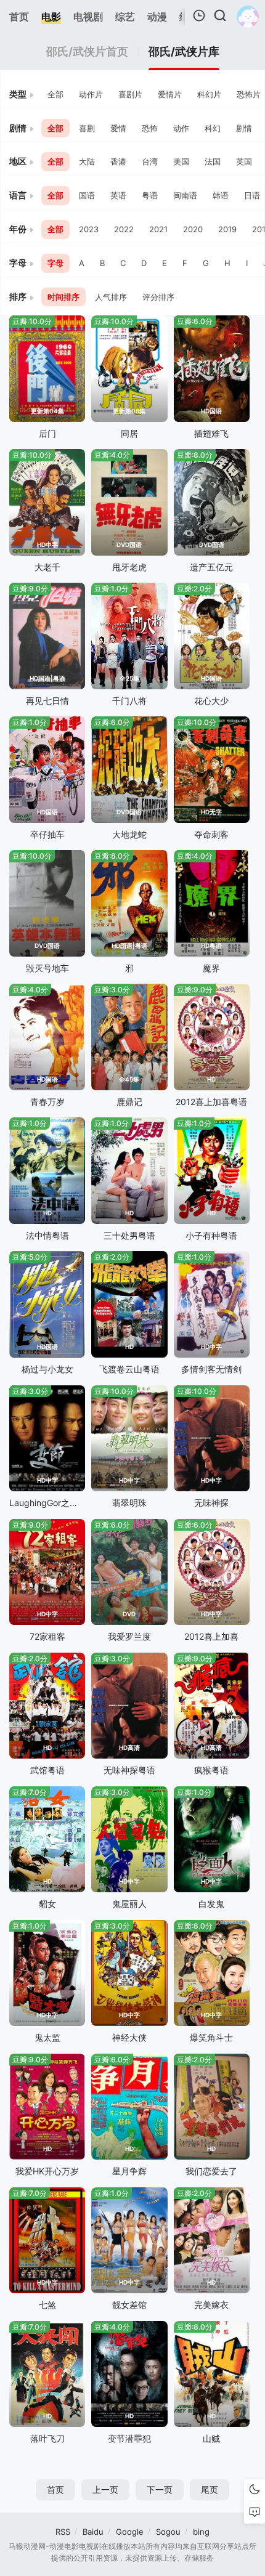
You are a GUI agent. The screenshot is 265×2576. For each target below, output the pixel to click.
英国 (244, 161)
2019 (227, 229)
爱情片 (170, 94)
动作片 (91, 94)
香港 (118, 161)
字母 (55, 263)
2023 (89, 229)
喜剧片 (130, 94)
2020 (193, 229)
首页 (55, 2489)
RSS (63, 2532)
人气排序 (111, 297)
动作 (181, 128)
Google (130, 2532)
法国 (213, 161)
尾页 (210, 2489)
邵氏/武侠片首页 (87, 52)
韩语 (221, 195)
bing (201, 2532)
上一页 (105, 2489)
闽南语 (185, 195)
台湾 (150, 161)
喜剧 (87, 128)
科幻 (213, 128)
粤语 (150, 195)
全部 (55, 94)
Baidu (93, 2532)
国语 (87, 195)
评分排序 (158, 297)
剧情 (244, 128)
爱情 (118, 128)
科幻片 (209, 94)
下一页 (160, 2489)
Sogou (168, 2532)
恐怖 (150, 128)
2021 (158, 229)
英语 (118, 195)
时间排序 (63, 297)
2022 (124, 229)
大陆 (87, 161)
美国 (181, 161)
